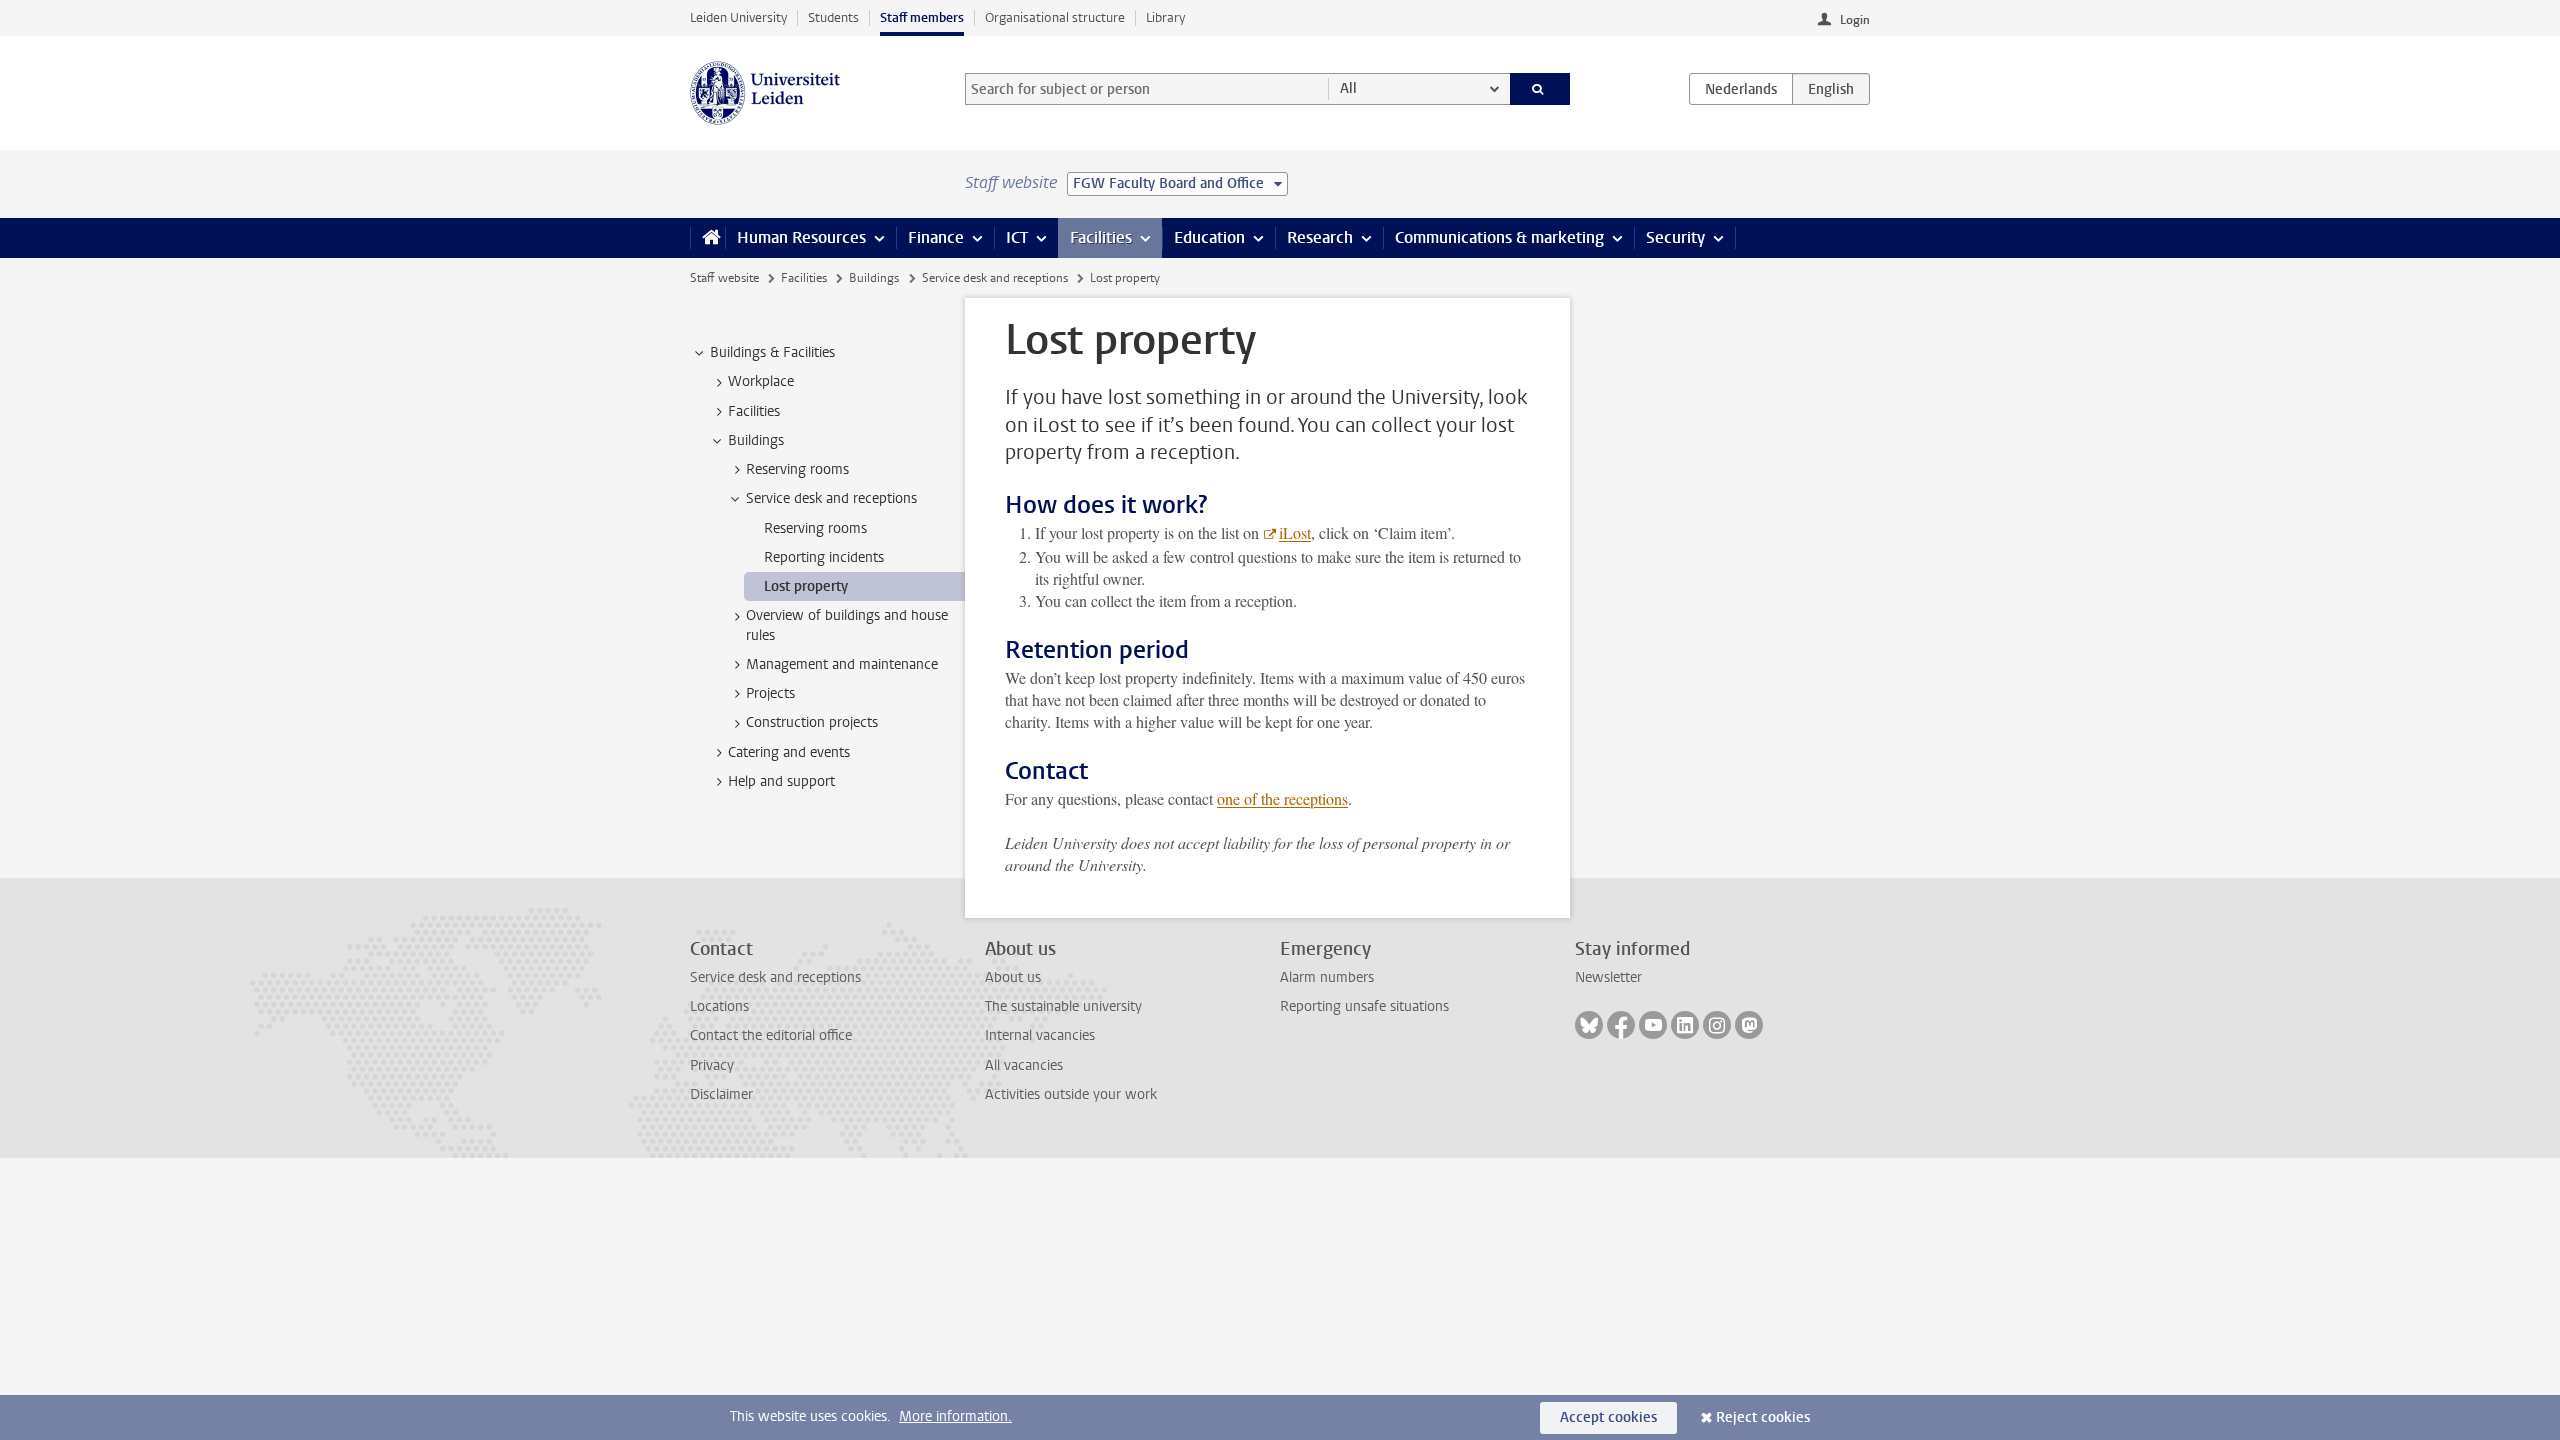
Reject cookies (1763, 1417)
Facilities (1101, 237)
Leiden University (738, 17)
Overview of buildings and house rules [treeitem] (847, 625)
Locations (719, 1006)
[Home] (707, 238)
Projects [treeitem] (770, 693)
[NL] (1741, 89)
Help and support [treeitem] (781, 781)
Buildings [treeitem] (756, 440)
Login (1855, 20)
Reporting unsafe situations (1364, 1006)
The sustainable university (1063, 1006)
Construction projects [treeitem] (812, 722)
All (1348, 88)
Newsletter (1608, 977)
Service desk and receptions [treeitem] (831, 498)
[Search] (1540, 89)
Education (1209, 237)
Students (833, 17)
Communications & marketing (1499, 237)
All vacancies (1024, 1065)
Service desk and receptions (995, 278)
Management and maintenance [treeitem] (842, 664)
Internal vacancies (1040, 1035)
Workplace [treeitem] (761, 381)
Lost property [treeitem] (806, 586)
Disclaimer (721, 1094)
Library (1165, 17)
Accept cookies (1608, 1417)
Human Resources (801, 237)
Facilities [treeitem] (754, 411)
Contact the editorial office (771, 1035)
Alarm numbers (1327, 977)
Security (1675, 237)
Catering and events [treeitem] (789, 752)
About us (1013, 977)
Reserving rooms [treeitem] (797, 469)
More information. (955, 1416)
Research (1320, 237)
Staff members (922, 17)
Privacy (712, 1065)
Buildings (874, 278)
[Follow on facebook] (1621, 1025)
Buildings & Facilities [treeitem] (772, 352)
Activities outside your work (1071, 1094)
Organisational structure (1055, 17)
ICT (1017, 237)
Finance (936, 237)
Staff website (724, 278)
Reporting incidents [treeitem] (824, 557)
